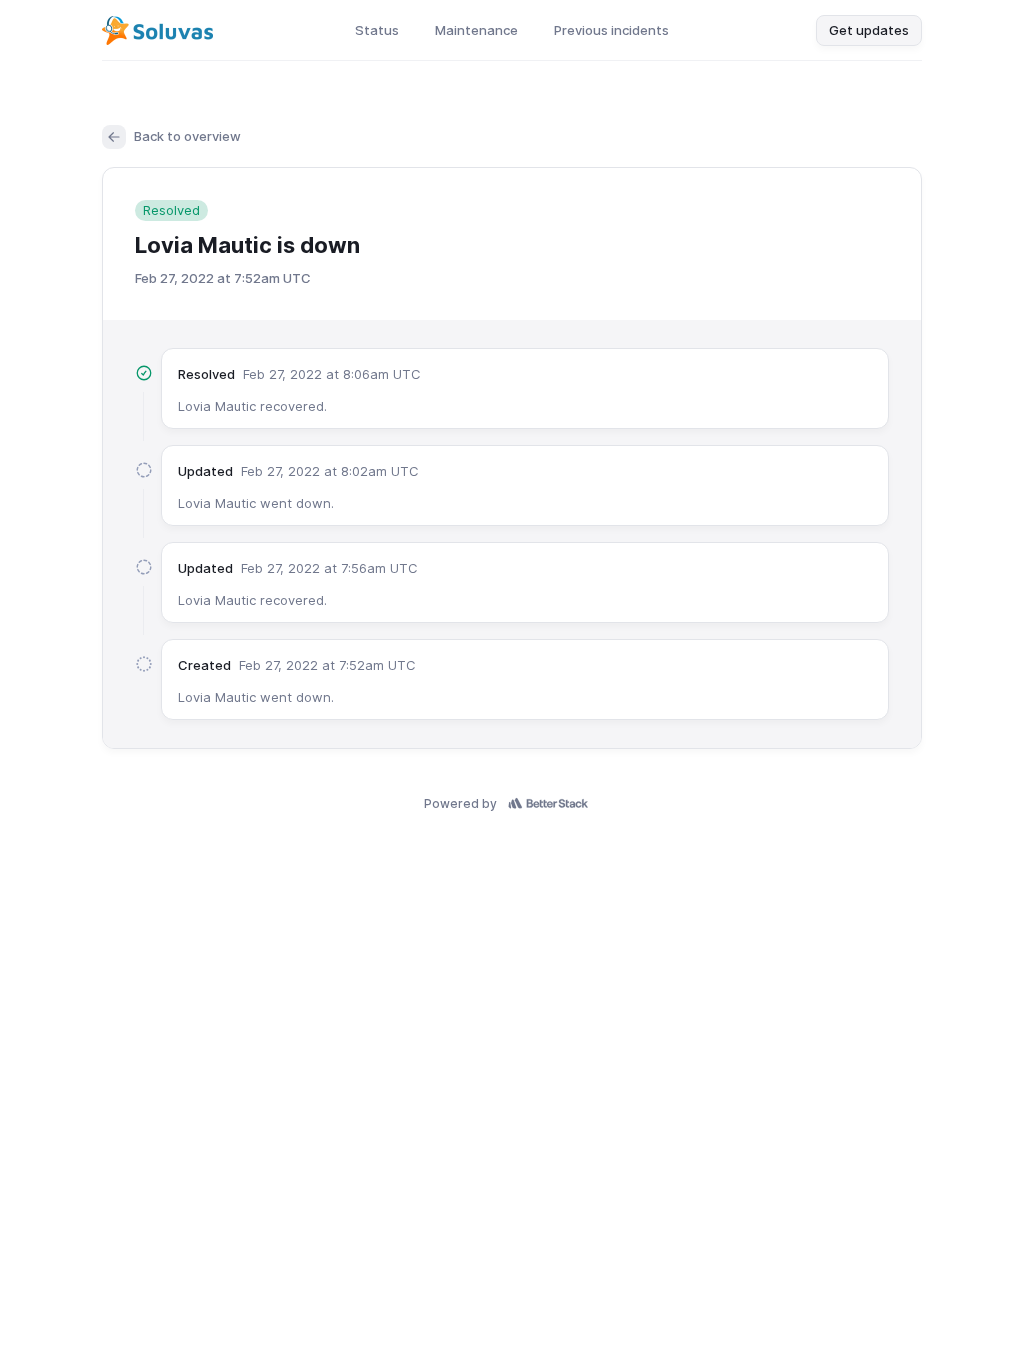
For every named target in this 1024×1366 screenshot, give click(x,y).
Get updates (869, 30)
